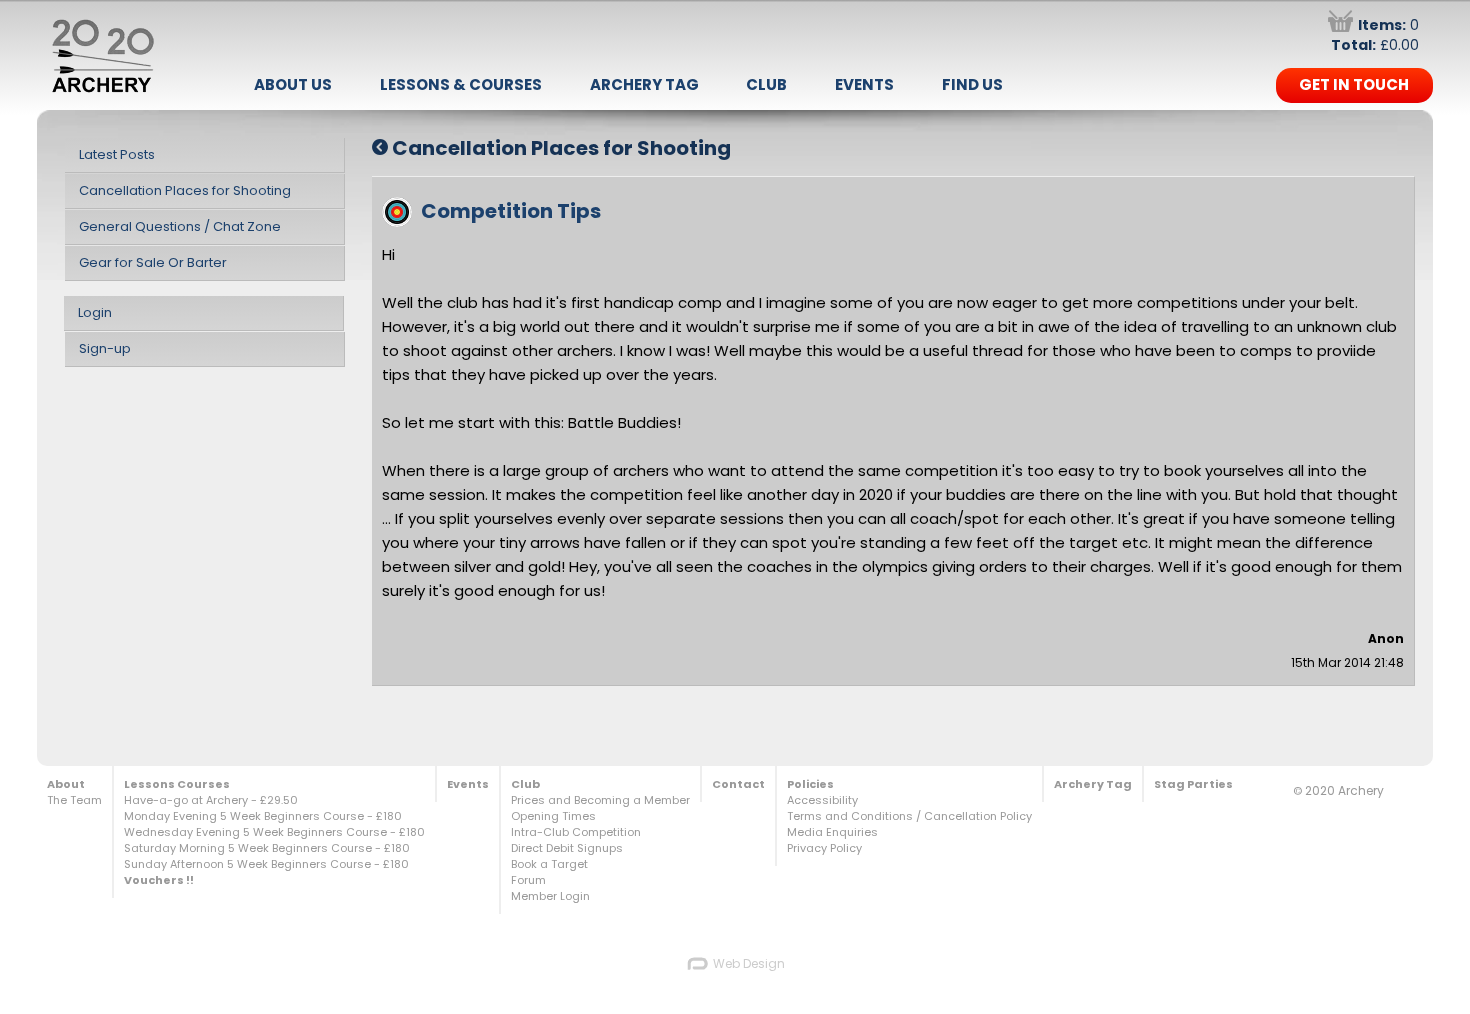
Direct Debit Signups (567, 848)
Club (766, 84)
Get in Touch (1354, 84)
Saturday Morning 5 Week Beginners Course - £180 (267, 848)
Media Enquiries (832, 832)
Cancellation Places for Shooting (185, 190)
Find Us (972, 84)
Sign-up (105, 348)
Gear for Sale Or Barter (153, 262)
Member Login (550, 896)
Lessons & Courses (461, 84)
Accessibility (822, 800)
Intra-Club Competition (576, 832)
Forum (528, 880)
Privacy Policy (824, 848)
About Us (293, 84)
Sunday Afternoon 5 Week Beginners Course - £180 (266, 864)
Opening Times (553, 816)
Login (95, 312)
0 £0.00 (1375, 35)
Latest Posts (117, 154)
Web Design (747, 963)
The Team (74, 800)
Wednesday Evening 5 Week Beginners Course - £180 (274, 832)
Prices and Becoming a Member (600, 800)
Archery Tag (644, 84)
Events (864, 84)
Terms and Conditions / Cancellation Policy (909, 816)
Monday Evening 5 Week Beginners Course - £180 (263, 816)
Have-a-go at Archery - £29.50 (211, 800)
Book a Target (549, 864)
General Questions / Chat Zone (180, 226)
